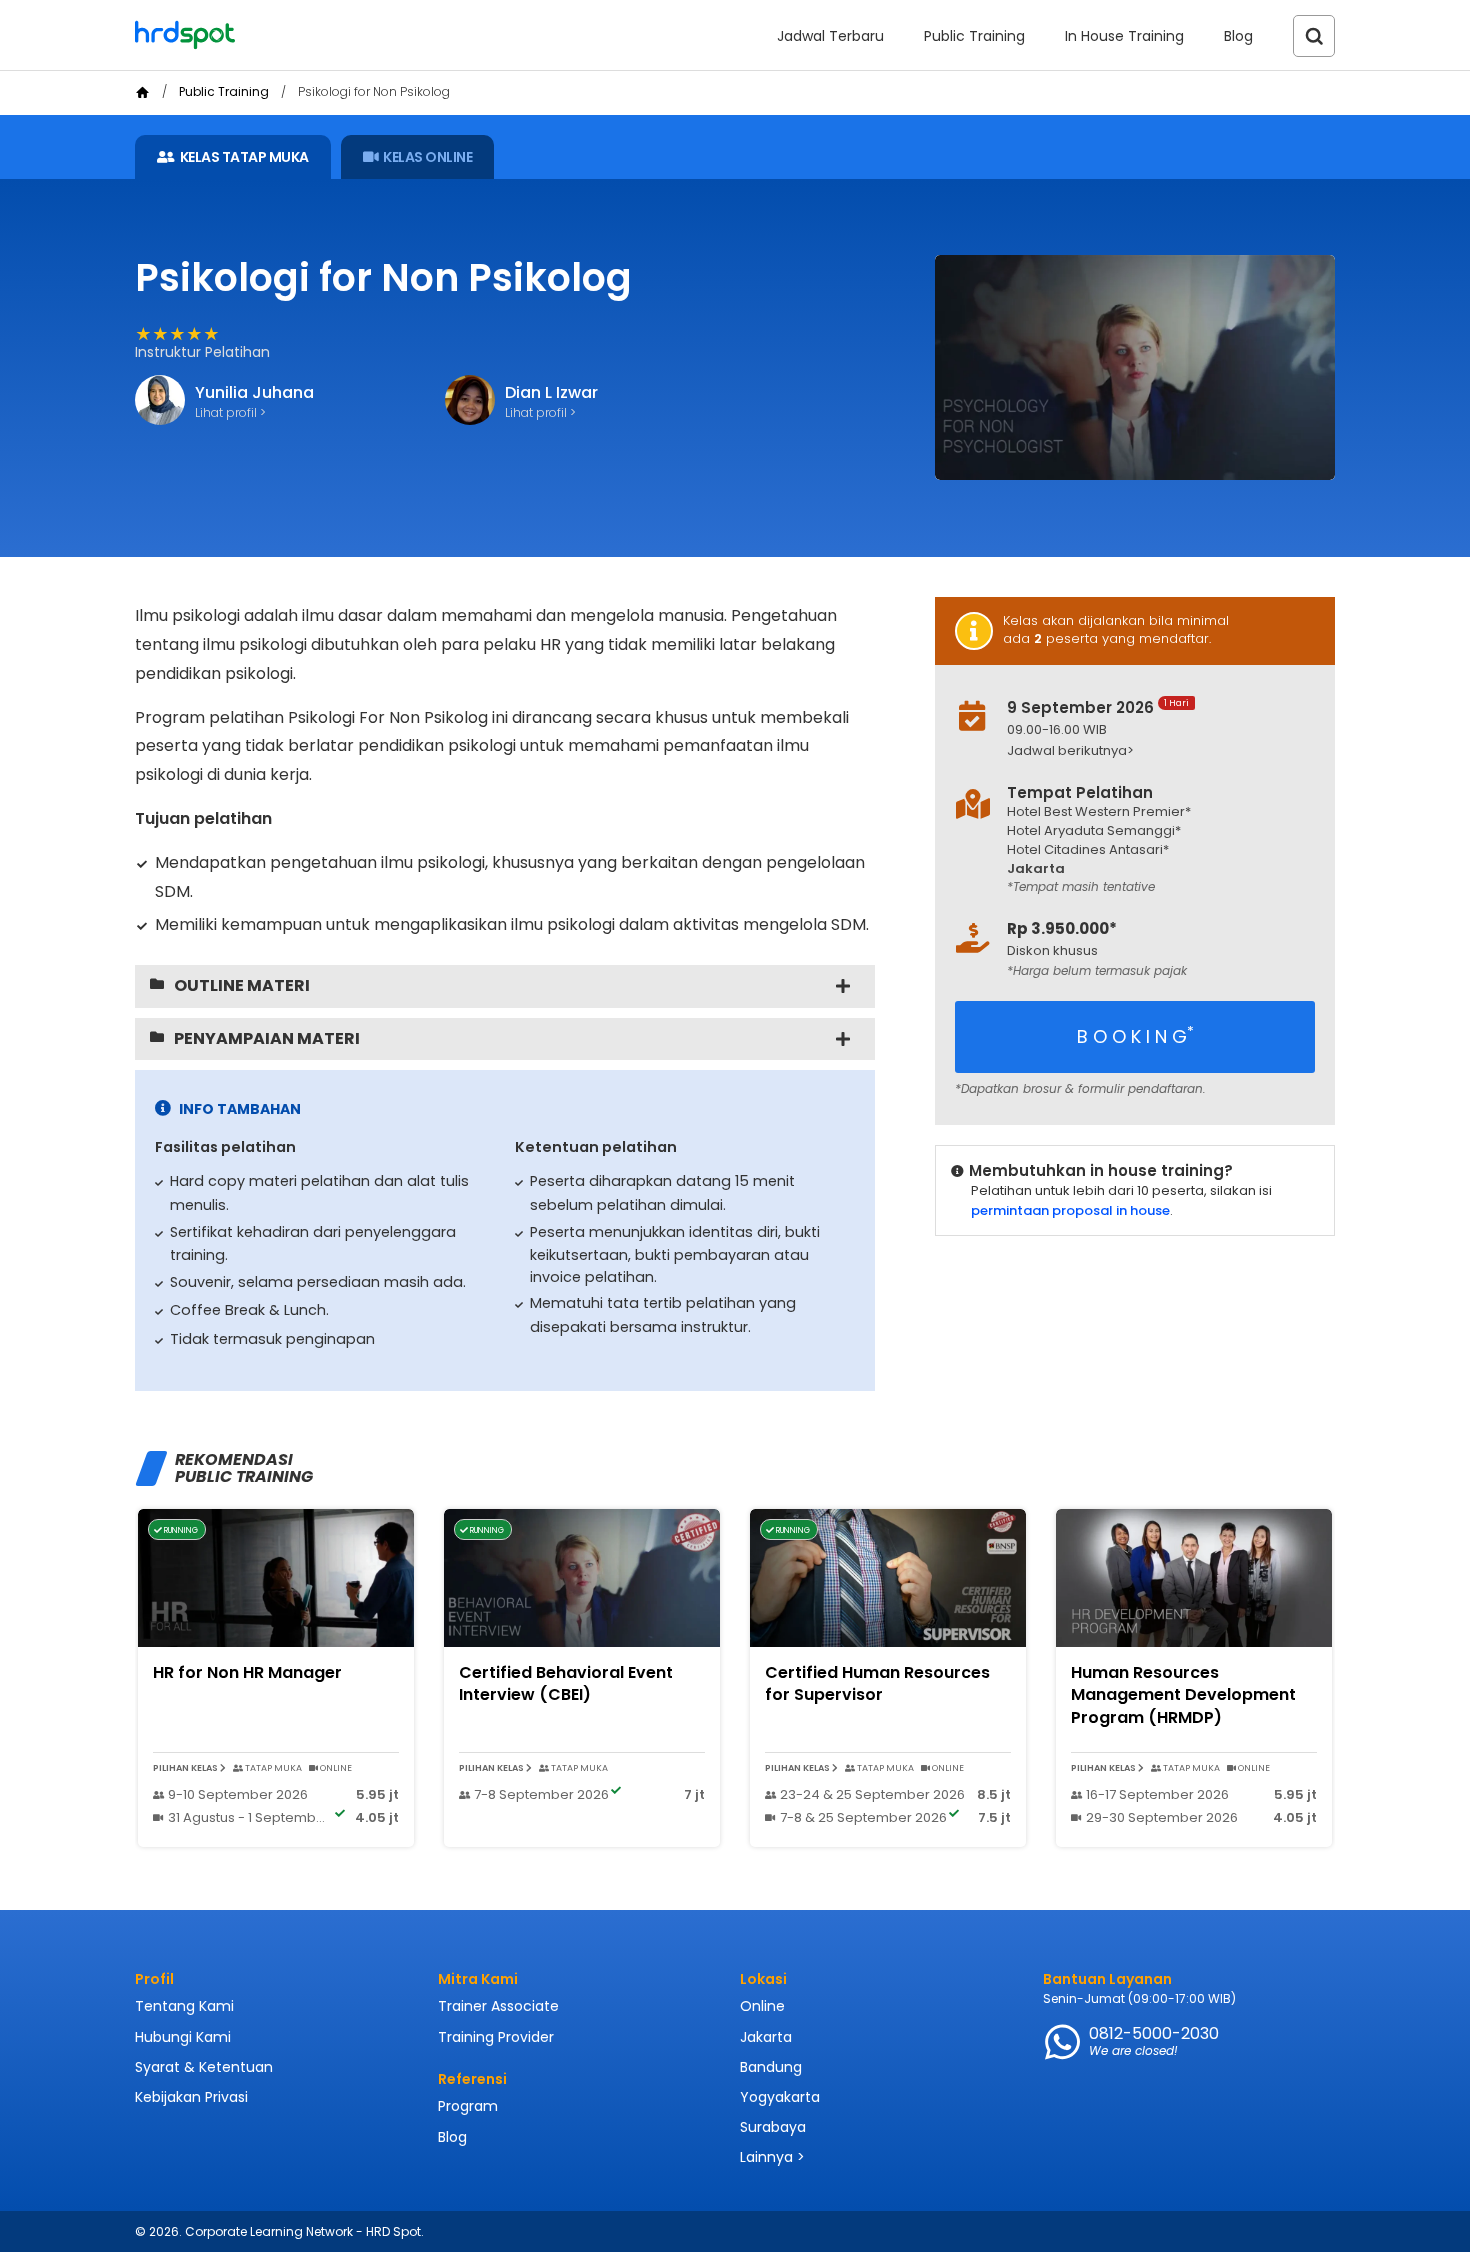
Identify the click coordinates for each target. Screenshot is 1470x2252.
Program (468, 2106)
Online (762, 2006)
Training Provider (496, 2037)
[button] (1151, 751)
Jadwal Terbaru (830, 36)
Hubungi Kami (183, 2037)
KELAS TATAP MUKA (244, 157)
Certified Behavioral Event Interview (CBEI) (566, 1683)
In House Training (1124, 36)
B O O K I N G (1135, 1035)
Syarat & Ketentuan (204, 2067)
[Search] (1314, 36)
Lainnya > (772, 2157)
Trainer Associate (498, 2006)
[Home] (142, 92)
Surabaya (773, 2127)
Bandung (771, 2067)
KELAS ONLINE (427, 157)
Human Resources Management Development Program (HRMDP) (1183, 1695)
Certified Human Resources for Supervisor (877, 1683)
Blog (1238, 36)
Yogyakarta (780, 2097)
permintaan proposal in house (1070, 1210)
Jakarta (766, 2037)
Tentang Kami (184, 2006)
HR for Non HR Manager (247, 1672)
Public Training (974, 36)
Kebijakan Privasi (191, 2097)
